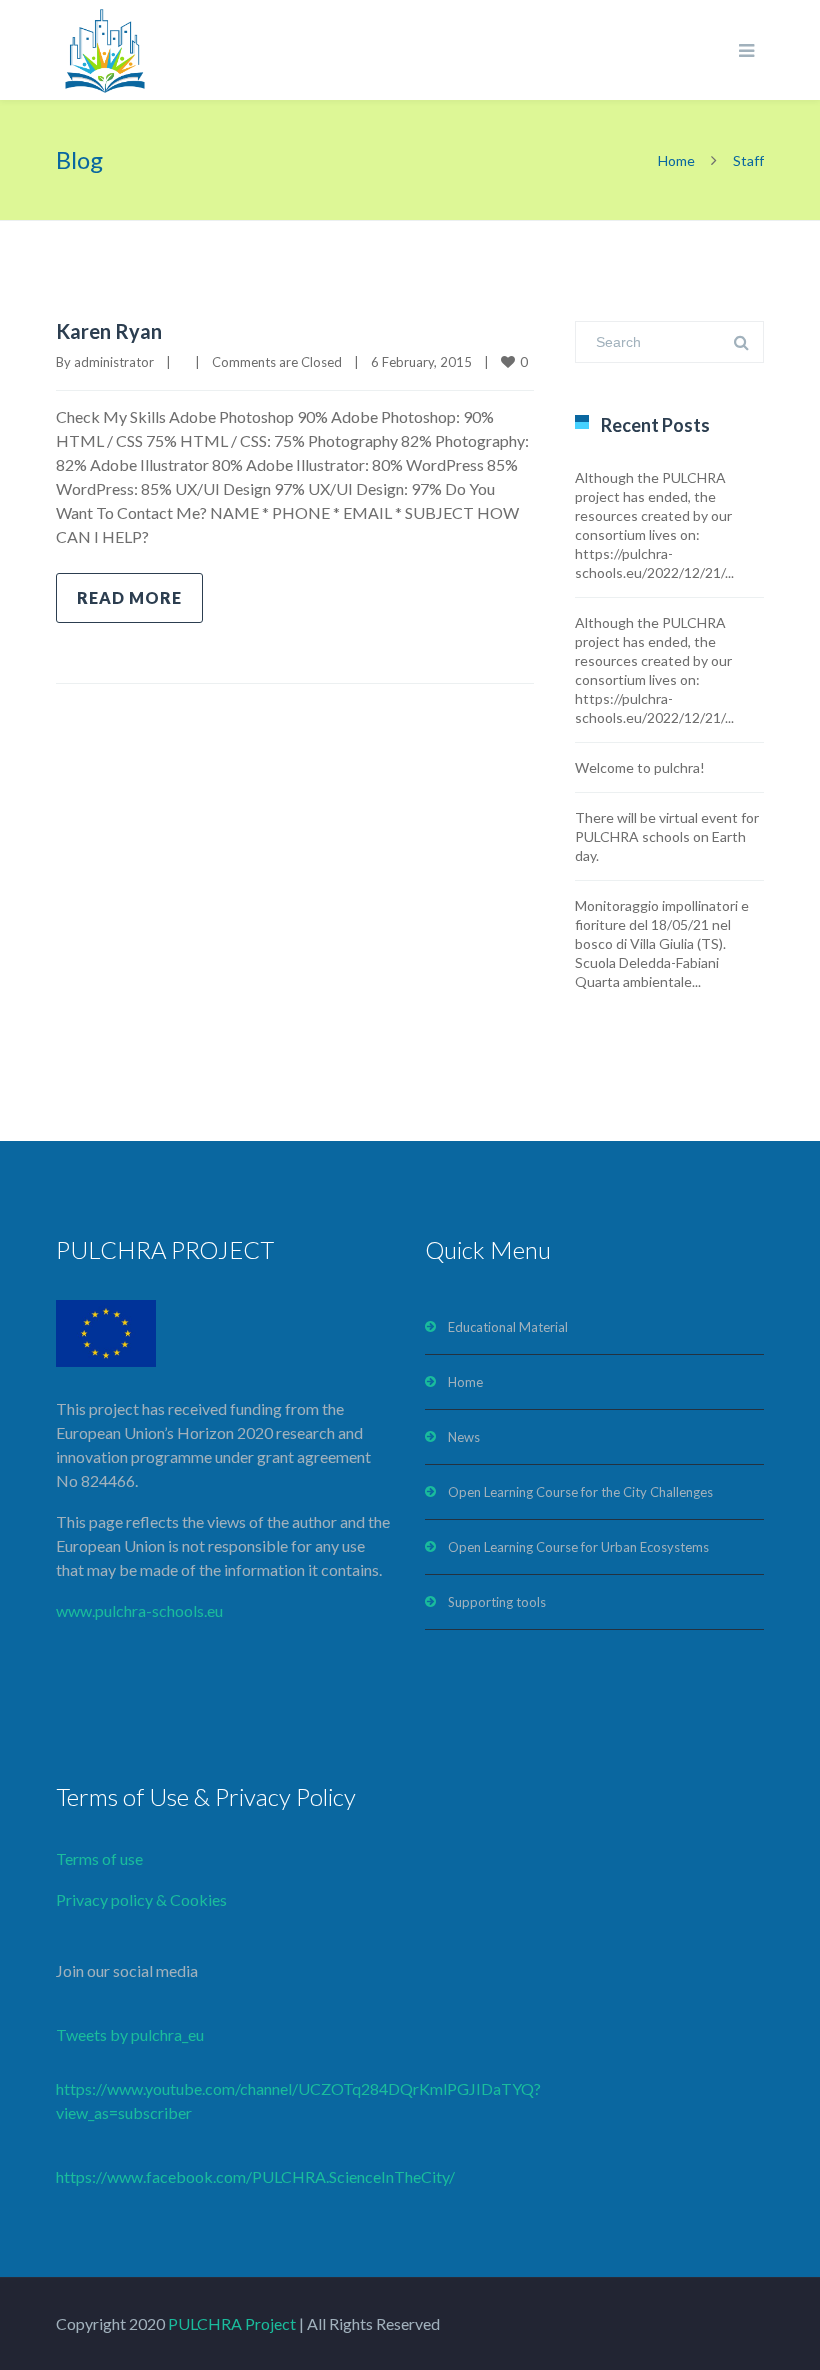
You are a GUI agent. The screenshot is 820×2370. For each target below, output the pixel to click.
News (464, 1437)
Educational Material (508, 1327)
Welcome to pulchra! (640, 767)
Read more (129, 597)
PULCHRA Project (230, 2323)
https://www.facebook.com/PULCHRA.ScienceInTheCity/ (255, 2176)
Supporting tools (497, 1602)
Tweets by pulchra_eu (130, 2034)
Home (676, 160)
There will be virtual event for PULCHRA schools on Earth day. (667, 836)
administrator (114, 362)
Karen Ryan (109, 331)
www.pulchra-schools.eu (139, 1610)
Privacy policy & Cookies (141, 1899)
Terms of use (99, 1858)
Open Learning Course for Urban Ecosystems (578, 1547)
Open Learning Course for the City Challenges (580, 1492)
